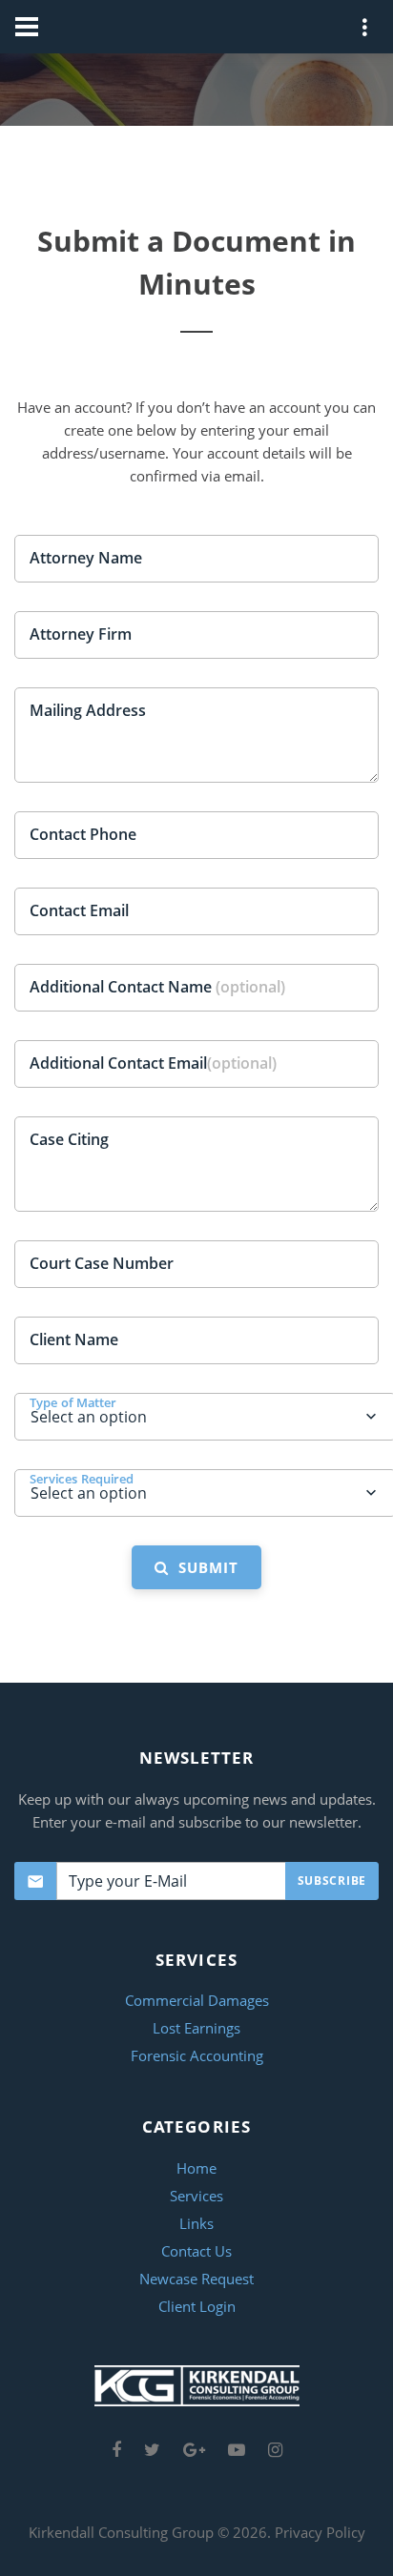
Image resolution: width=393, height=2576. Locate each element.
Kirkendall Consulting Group (121, 2532)
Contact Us (196, 2251)
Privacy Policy (320, 2532)
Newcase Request (196, 2279)
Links (196, 2223)
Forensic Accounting (197, 2055)
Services (196, 2196)
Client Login (197, 2306)
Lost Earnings (196, 2028)
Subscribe (332, 1881)
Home (196, 2168)
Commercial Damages (197, 2000)
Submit (203, 1567)
